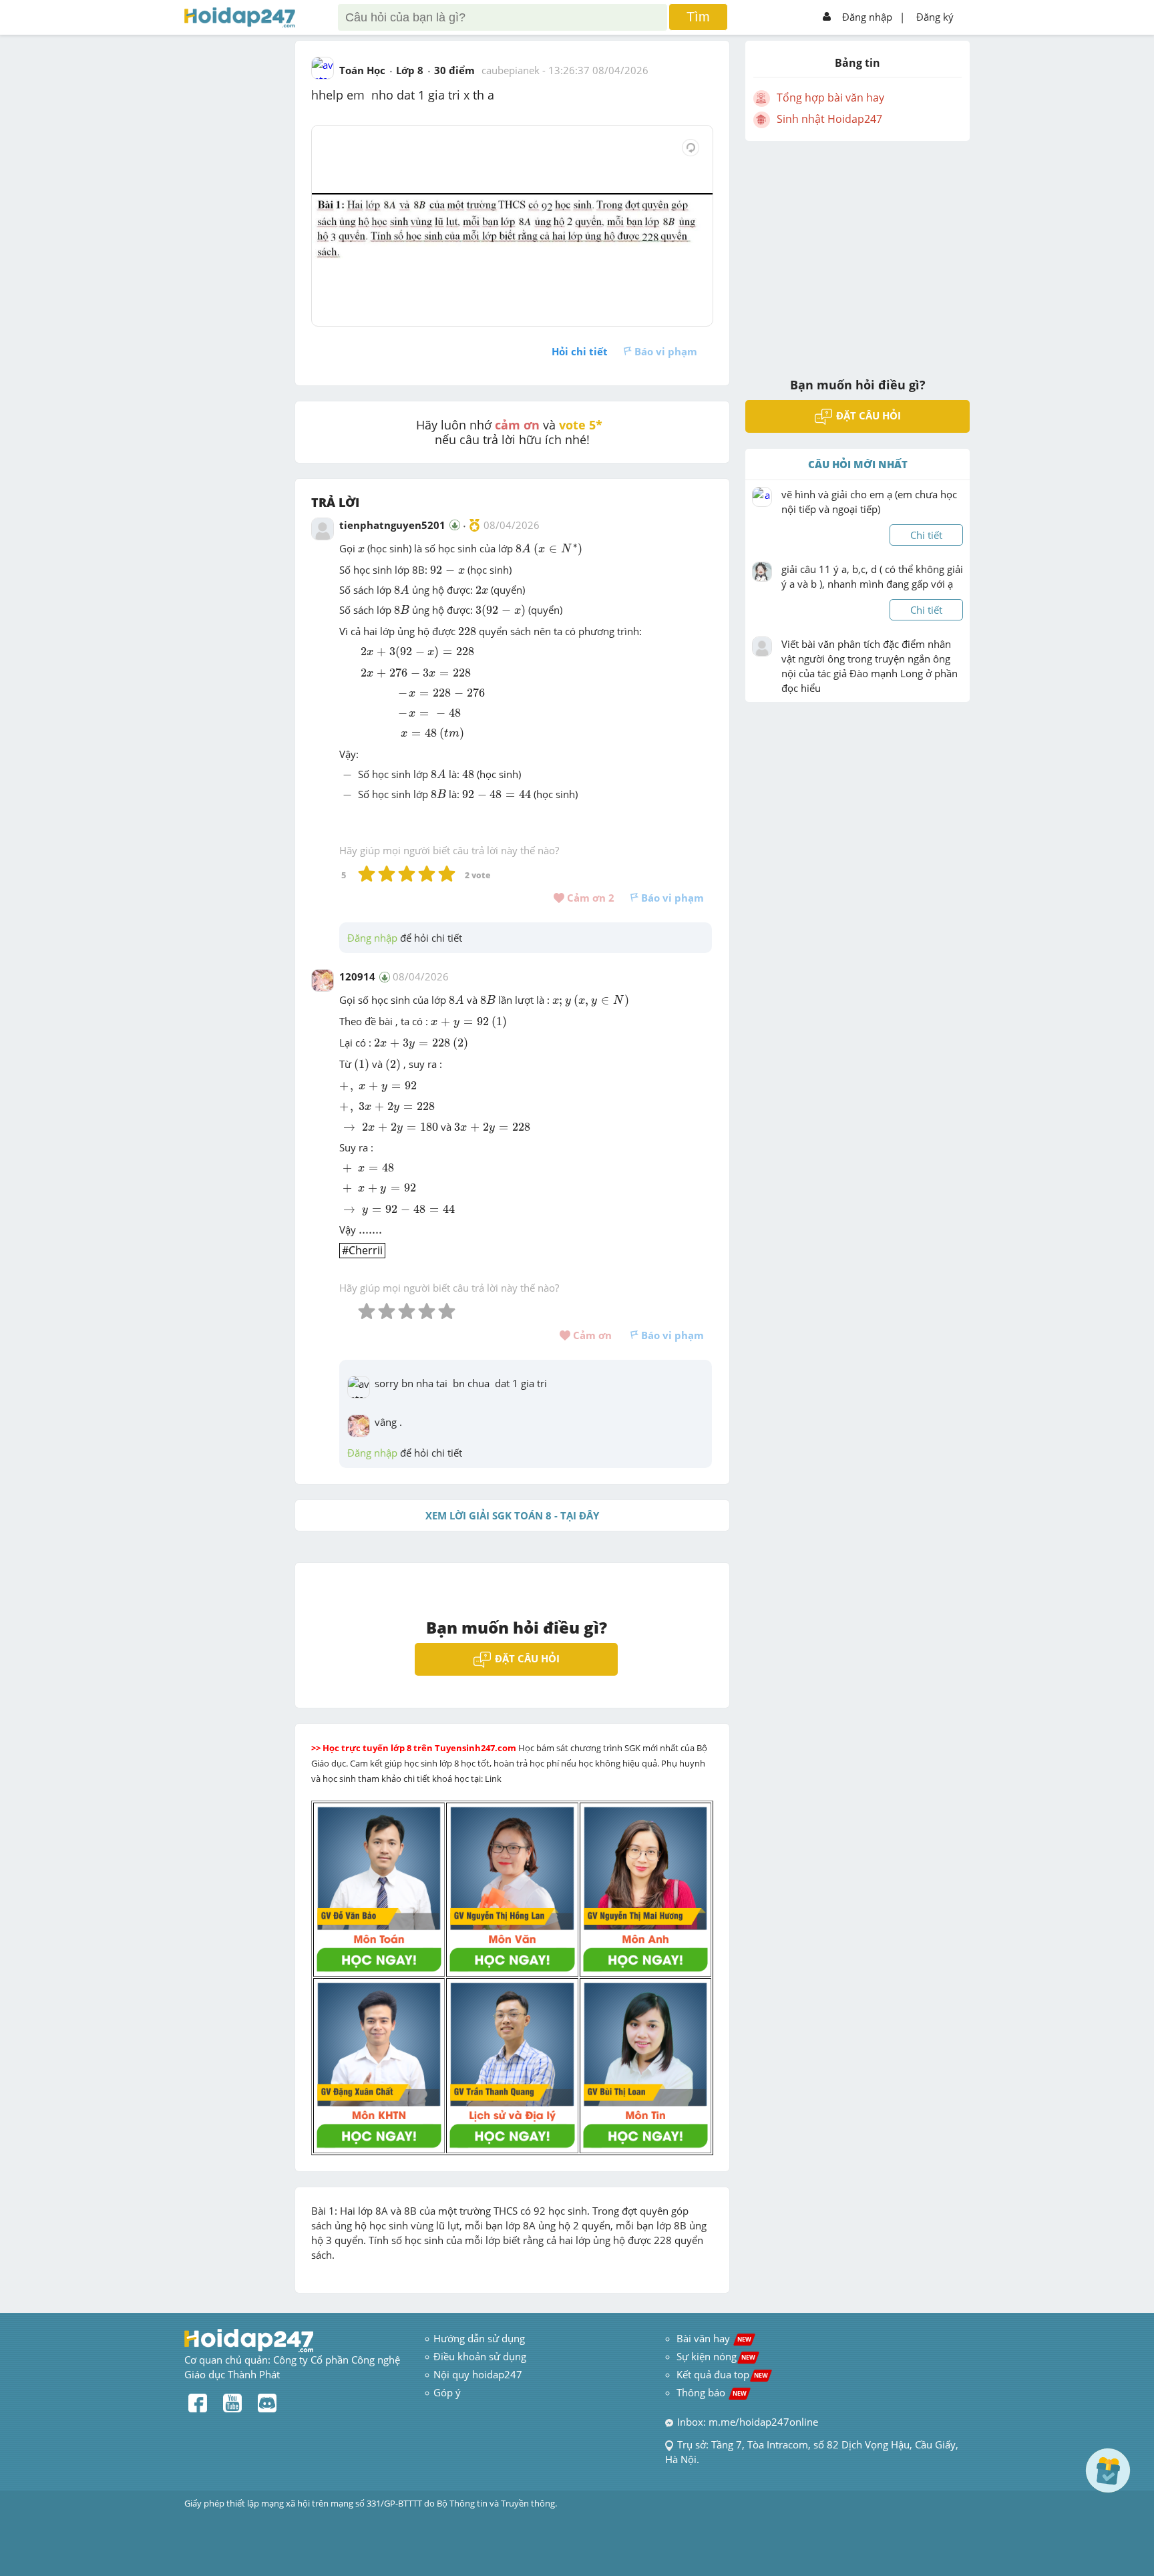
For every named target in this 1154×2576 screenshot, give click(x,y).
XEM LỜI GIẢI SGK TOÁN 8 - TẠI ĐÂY (512, 1515)
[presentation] (361, 550)
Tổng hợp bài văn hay (830, 98)
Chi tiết (926, 535)
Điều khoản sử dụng (480, 2356)
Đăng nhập (867, 17)
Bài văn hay (713, 2338)
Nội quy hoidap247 (478, 2374)
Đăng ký (935, 17)
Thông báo (712, 2392)
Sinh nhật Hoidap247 (829, 119)
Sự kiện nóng (716, 2356)
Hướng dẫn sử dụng (479, 2338)
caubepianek (511, 70)
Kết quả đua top (722, 2374)
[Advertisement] (857, 250)
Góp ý (447, 2392)
